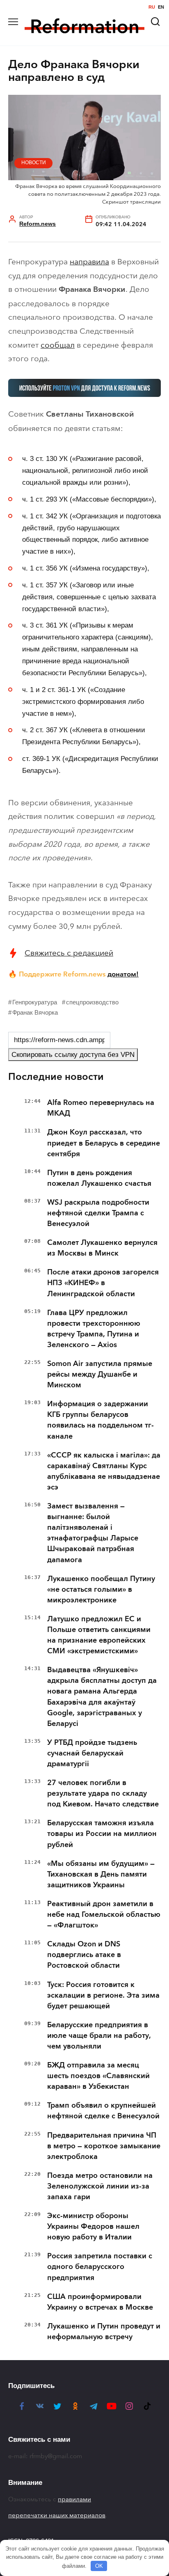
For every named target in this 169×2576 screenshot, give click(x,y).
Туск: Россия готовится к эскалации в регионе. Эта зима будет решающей (103, 1995)
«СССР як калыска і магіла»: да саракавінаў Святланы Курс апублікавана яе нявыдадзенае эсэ (104, 1471)
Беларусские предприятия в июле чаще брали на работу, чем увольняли (99, 2035)
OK (99, 2566)
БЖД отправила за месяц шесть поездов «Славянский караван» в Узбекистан (98, 2076)
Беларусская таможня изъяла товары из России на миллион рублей (102, 1833)
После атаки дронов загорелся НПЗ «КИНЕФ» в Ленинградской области (103, 1283)
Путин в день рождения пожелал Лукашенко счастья (99, 1178)
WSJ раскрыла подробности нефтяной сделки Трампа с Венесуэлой (98, 1213)
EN (161, 7)
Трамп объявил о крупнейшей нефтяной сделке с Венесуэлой (103, 2111)
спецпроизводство (92, 1002)
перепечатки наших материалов (57, 2515)
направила (89, 262)
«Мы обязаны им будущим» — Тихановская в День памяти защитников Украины (101, 1874)
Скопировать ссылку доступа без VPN (73, 1055)
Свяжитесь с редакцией (69, 953)
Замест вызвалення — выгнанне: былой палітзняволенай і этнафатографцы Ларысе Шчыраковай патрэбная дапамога (93, 1533)
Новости (34, 163)
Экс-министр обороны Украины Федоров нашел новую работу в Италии (93, 2226)
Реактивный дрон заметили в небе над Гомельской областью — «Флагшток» (104, 1914)
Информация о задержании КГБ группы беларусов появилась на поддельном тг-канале (100, 1420)
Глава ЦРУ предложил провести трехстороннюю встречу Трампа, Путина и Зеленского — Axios (94, 1329)
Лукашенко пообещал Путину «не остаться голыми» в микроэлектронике (101, 1589)
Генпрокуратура (35, 1002)
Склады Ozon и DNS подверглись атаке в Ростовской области (84, 1955)
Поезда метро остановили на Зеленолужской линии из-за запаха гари (100, 2186)
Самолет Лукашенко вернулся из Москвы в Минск (102, 1248)
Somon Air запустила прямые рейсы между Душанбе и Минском (100, 1374)
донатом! (123, 974)
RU (152, 7)
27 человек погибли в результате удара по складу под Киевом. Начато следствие (103, 1793)
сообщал (58, 345)
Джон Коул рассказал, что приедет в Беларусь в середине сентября (104, 1143)
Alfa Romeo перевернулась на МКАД (101, 1108)
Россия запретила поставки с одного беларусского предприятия (100, 2267)
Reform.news (38, 224)
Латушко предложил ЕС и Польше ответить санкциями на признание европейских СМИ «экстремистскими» (99, 1635)
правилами (74, 2499)
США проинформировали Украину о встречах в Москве (100, 2302)
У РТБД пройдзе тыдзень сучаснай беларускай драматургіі (92, 1753)
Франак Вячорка (35, 1012)
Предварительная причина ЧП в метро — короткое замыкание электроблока (104, 2146)
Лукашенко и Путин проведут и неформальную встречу (104, 2331)
